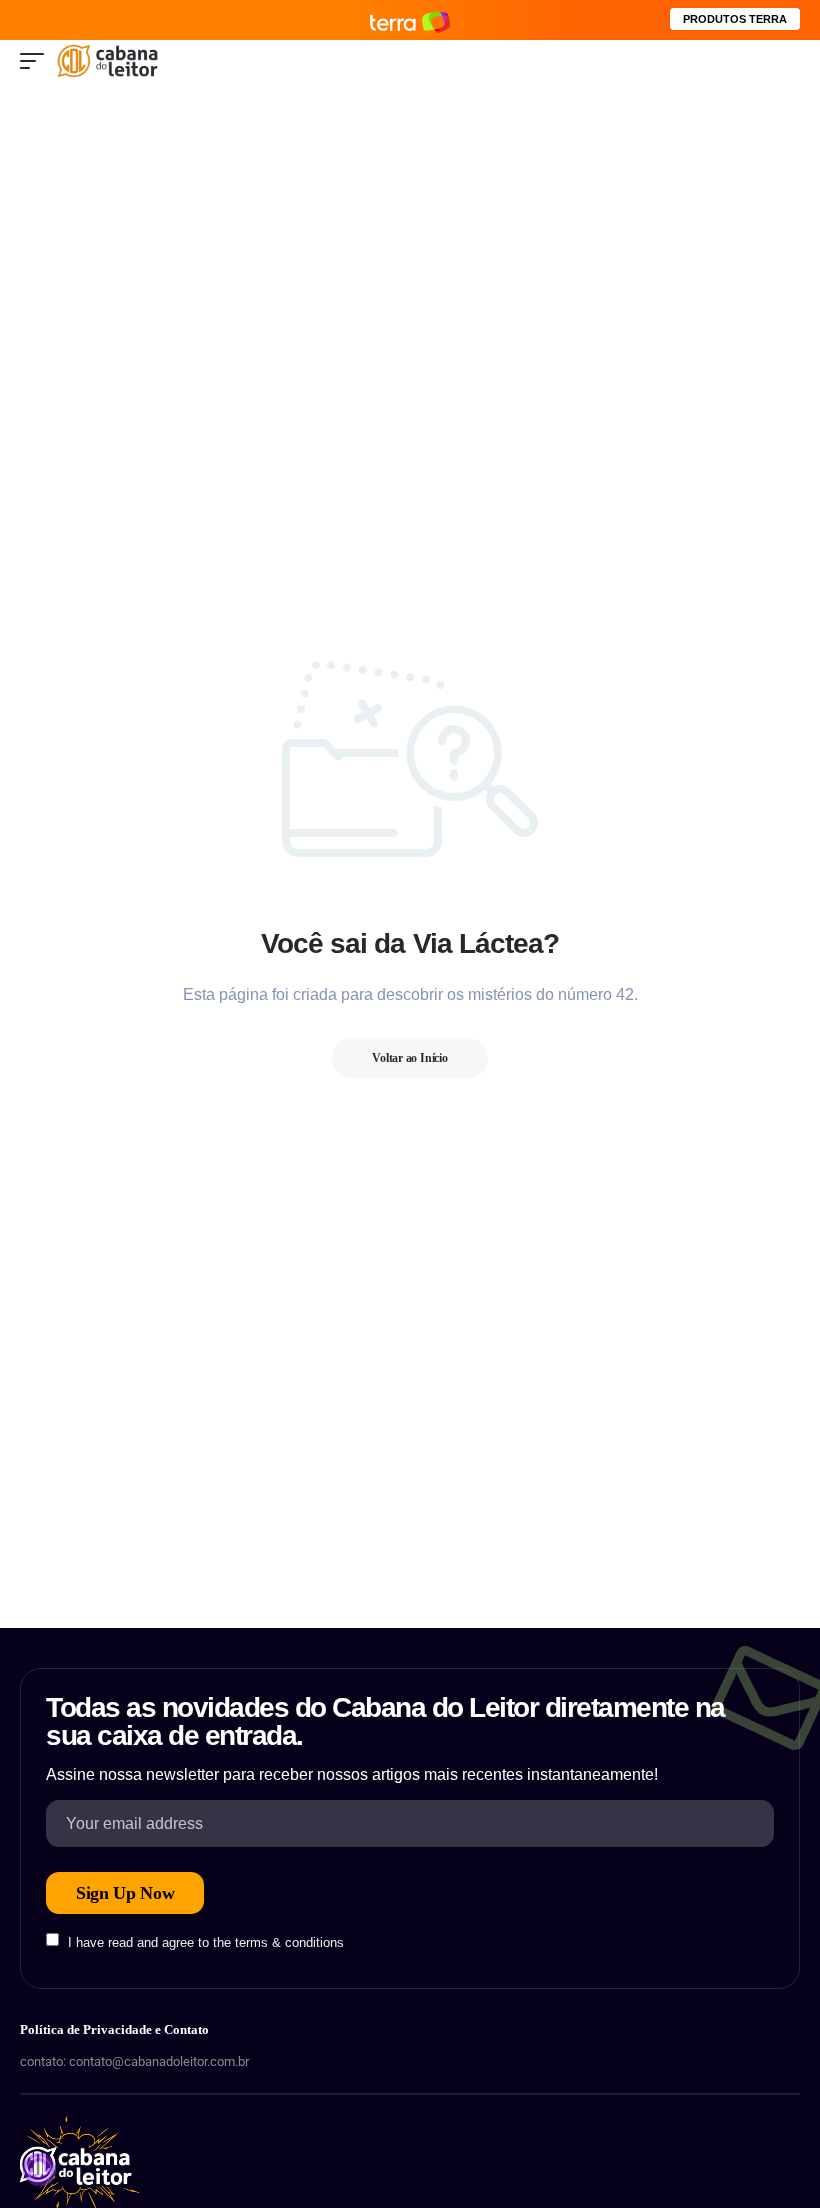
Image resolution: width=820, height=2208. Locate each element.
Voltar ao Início (410, 1058)
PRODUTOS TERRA (735, 19)
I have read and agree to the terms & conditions (206, 1941)
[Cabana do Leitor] (107, 61)
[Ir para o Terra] (410, 19)
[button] (37, 61)
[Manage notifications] (39, 2169)
